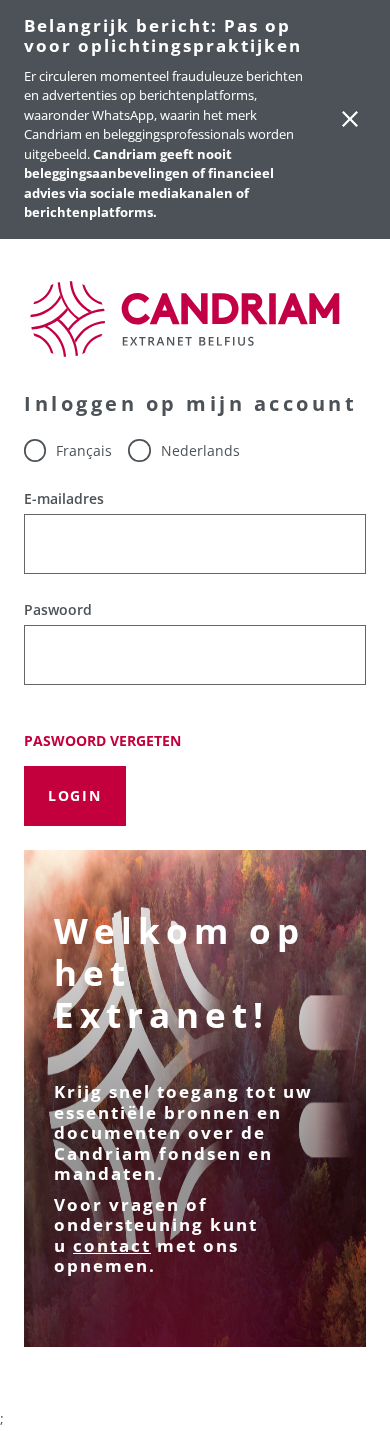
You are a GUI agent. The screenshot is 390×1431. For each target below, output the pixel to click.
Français (84, 450)
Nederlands (200, 450)
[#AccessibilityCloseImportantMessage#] (350, 119)
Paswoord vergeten (102, 741)
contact (112, 1245)
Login (75, 795)
